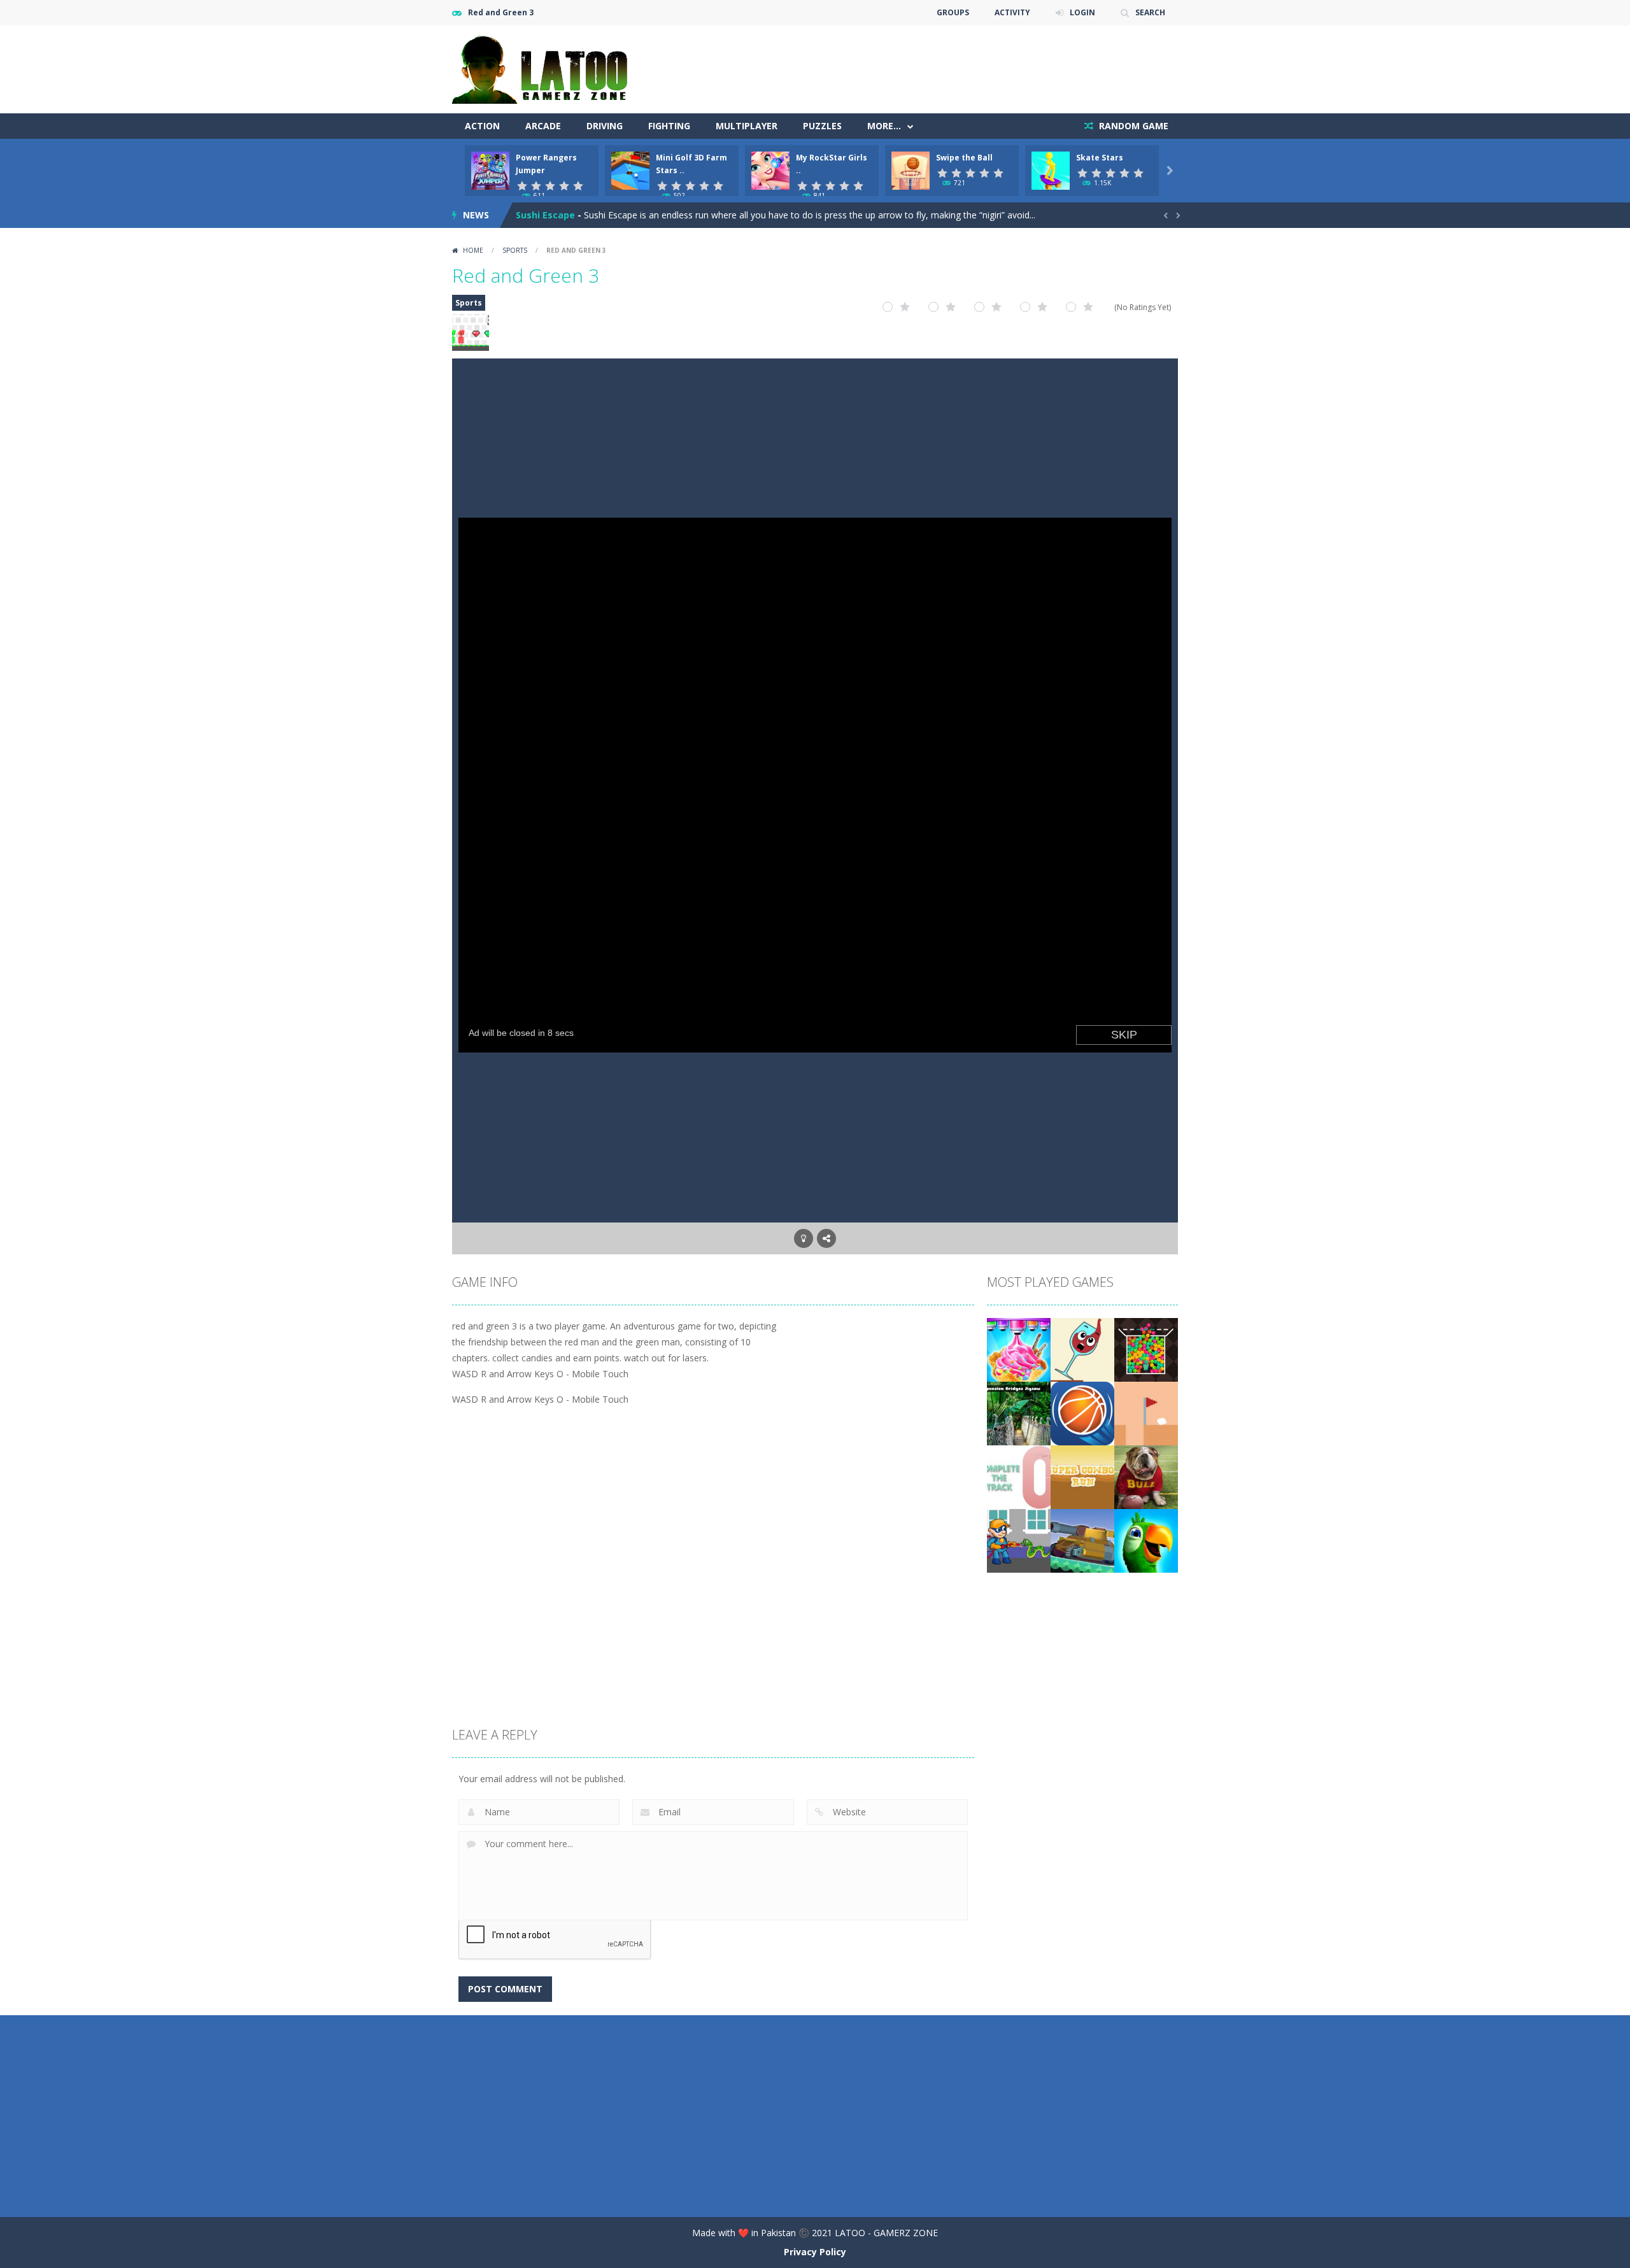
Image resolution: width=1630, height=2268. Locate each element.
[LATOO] (546, 68)
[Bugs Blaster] (1019, 1540)
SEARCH (1150, 12)
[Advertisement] (946, 64)
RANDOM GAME (1132, 126)
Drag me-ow (544, 215)
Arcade (543, 126)
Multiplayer (747, 126)
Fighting (669, 126)
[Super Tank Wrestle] (1082, 1540)
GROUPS (953, 12)
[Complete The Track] (1019, 1476)
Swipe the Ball (964, 158)
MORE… (884, 126)
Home (473, 250)
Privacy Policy (815, 2252)
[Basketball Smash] (1082, 1413)
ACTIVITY (1012, 12)
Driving (605, 126)
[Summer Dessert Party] (1019, 1349)
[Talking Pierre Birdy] (1146, 1540)
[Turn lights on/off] (804, 1238)
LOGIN (1082, 12)
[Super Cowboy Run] (1082, 1476)
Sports (515, 250)
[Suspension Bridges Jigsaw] (1019, 1413)
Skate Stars (1100, 158)
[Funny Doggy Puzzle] (1146, 1476)
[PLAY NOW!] (490, 170)
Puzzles (822, 126)
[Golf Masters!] (1146, 1413)
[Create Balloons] (1146, 1349)
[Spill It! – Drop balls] (1082, 1349)
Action (482, 126)
